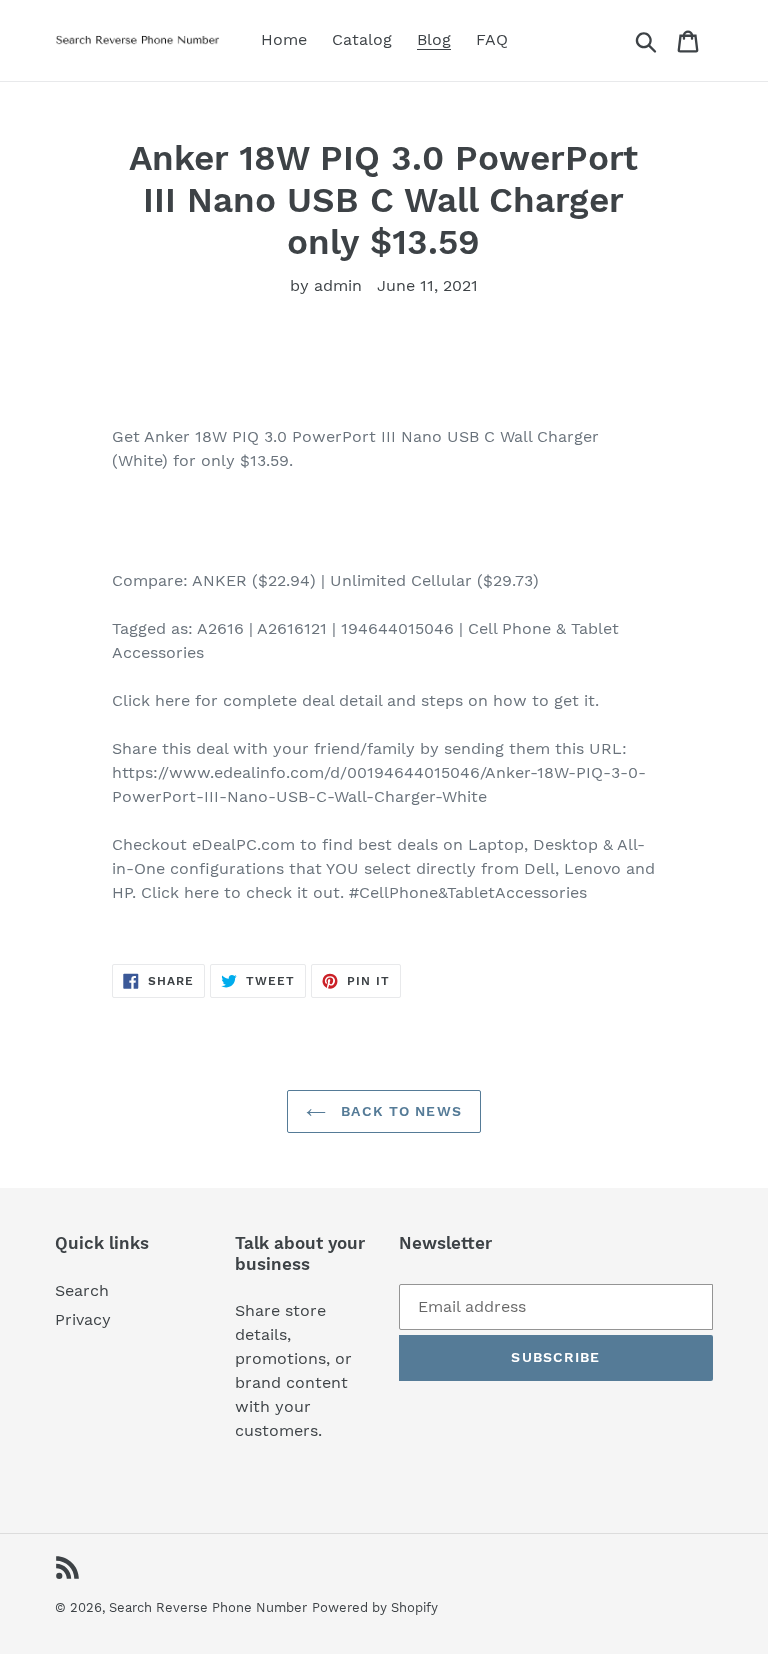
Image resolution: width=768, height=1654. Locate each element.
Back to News (399, 1111)
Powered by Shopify (375, 1607)
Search (82, 1290)
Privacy (83, 1319)
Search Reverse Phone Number (208, 1607)
